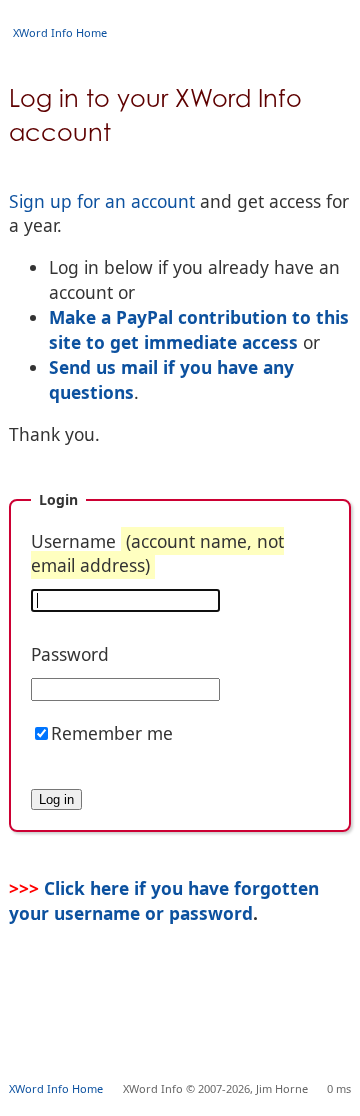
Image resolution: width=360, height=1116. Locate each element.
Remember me (112, 733)
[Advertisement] (184, 1032)
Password (70, 654)
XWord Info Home (60, 32)
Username (157, 553)
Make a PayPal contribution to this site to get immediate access (199, 329)
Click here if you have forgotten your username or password (164, 900)
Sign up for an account (102, 201)
